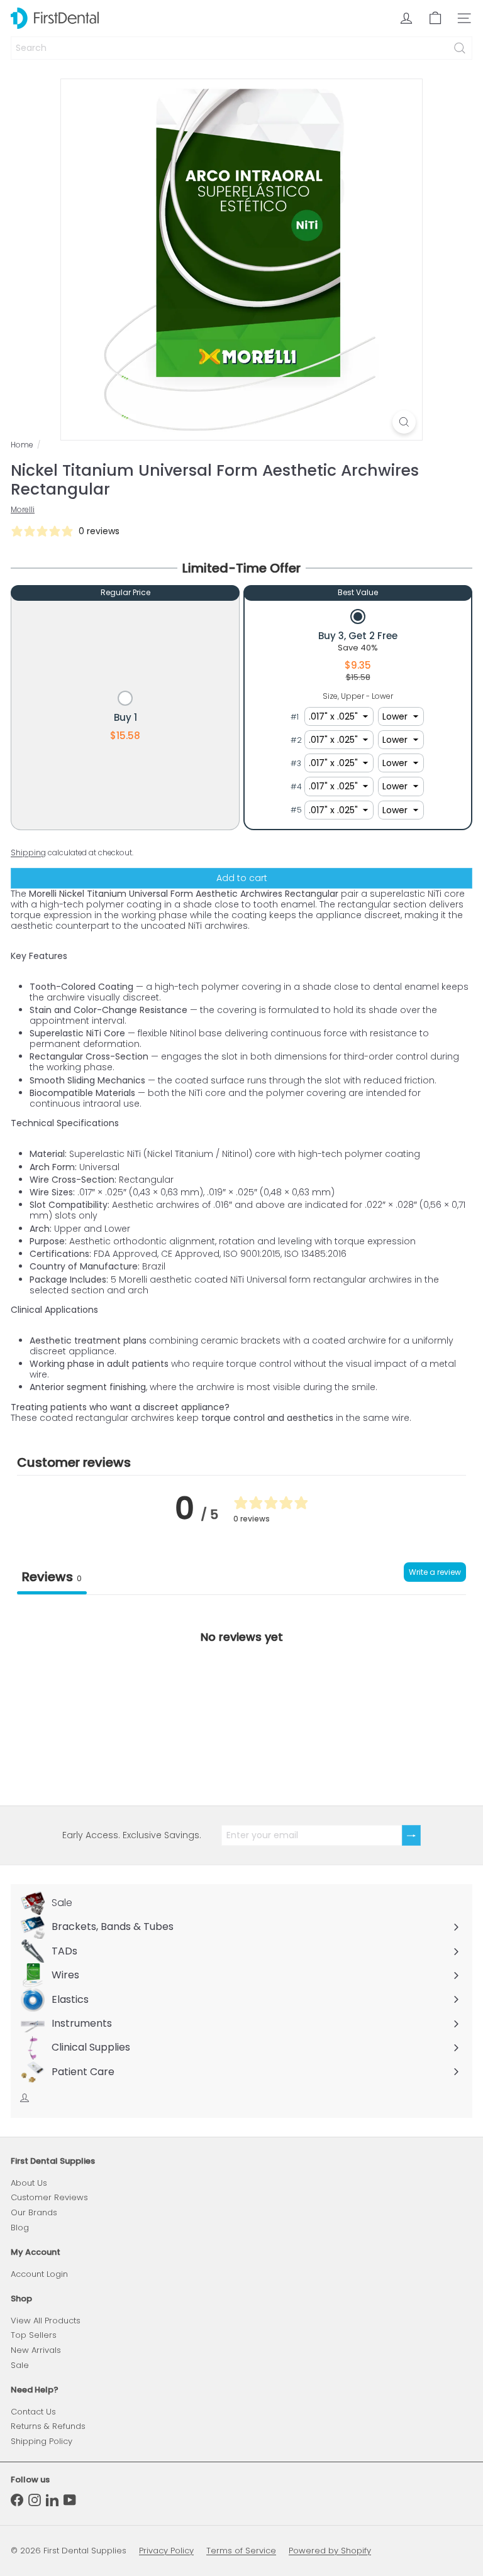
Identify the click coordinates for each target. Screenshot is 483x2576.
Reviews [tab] (52, 1577)
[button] (125, 717)
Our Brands (34, 2212)
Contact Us (33, 2412)
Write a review (435, 1572)
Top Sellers (34, 2335)
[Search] (460, 48)
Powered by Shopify (330, 2551)
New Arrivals (36, 2350)
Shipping (28, 853)
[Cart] (435, 18)
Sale (20, 2365)
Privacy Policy (166, 2551)
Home (22, 445)
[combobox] (241, 48)
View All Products (46, 2321)
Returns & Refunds (48, 2426)
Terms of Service (241, 2551)
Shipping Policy (42, 2441)
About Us (29, 2183)
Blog (20, 2228)
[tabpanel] (241, 1690)
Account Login (39, 2274)
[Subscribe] (411, 1835)
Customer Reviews (49, 2197)
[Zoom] (404, 422)
